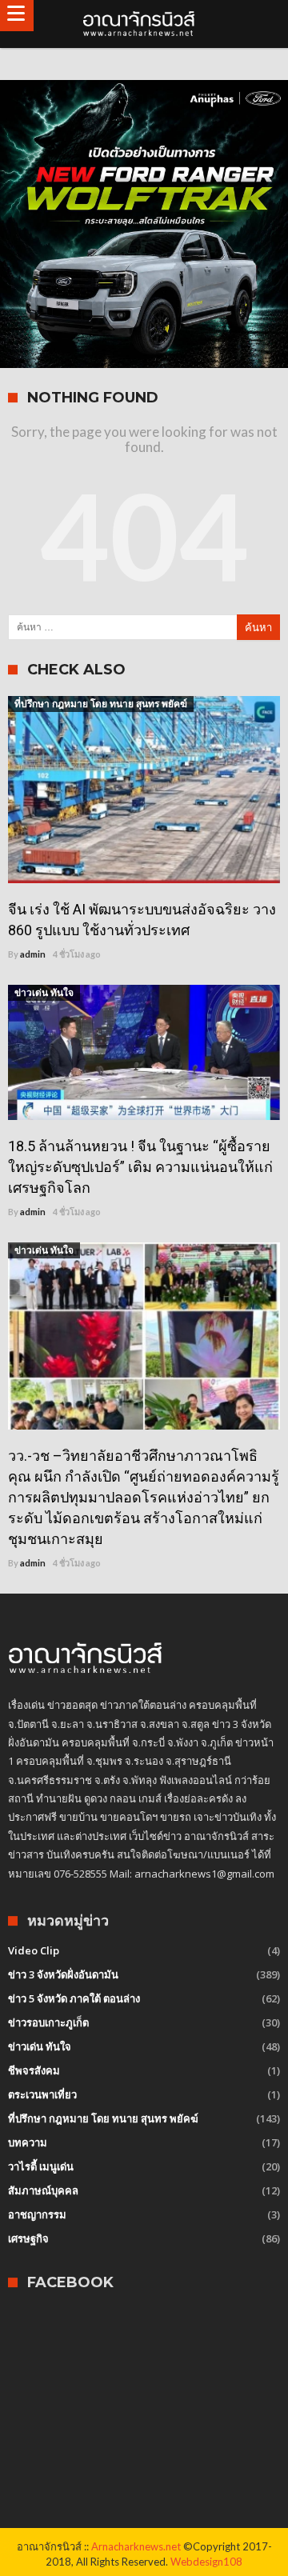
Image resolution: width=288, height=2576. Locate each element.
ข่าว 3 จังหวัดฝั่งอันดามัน (63, 1974)
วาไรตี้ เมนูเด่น (41, 2166)
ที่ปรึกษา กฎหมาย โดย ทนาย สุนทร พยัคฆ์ (101, 704)
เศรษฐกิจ (28, 2238)
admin (33, 954)
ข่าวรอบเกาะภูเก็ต (48, 2022)
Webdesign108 (206, 2562)
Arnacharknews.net (136, 2546)
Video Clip (34, 1950)
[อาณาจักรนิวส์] (144, 24)
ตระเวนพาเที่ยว (42, 2094)
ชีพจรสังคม (34, 2070)
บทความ (28, 2142)
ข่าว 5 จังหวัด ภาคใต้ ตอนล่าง (74, 1998)
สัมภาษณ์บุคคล (43, 2190)
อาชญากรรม (37, 2214)
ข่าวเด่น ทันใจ (44, 992)
